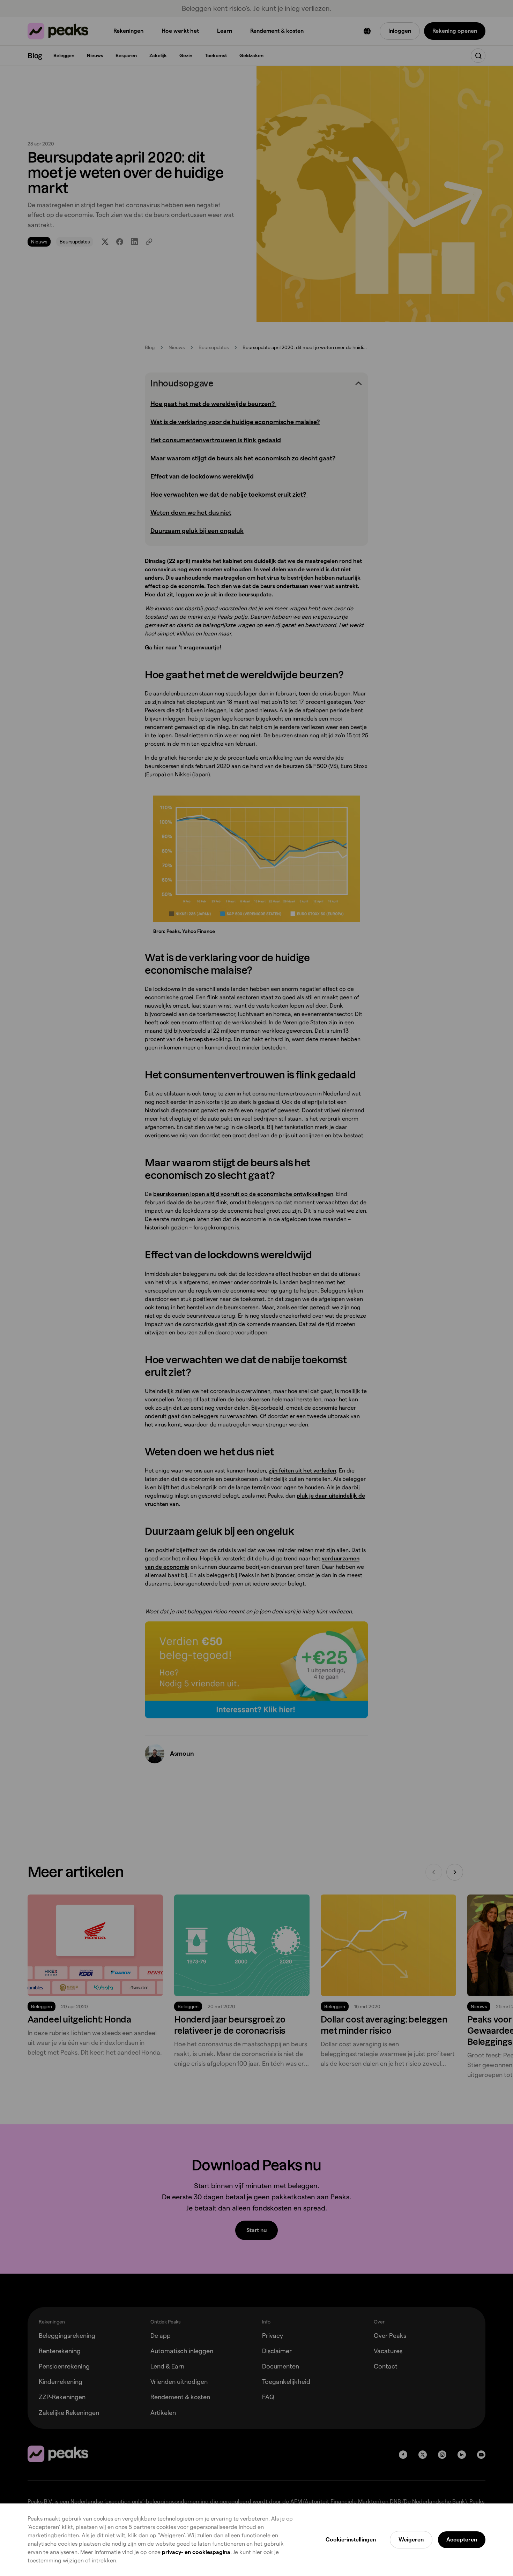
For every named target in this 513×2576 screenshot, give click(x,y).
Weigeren (411, 2540)
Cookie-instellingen (351, 2540)
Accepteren (462, 2540)
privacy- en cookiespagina (196, 2552)
